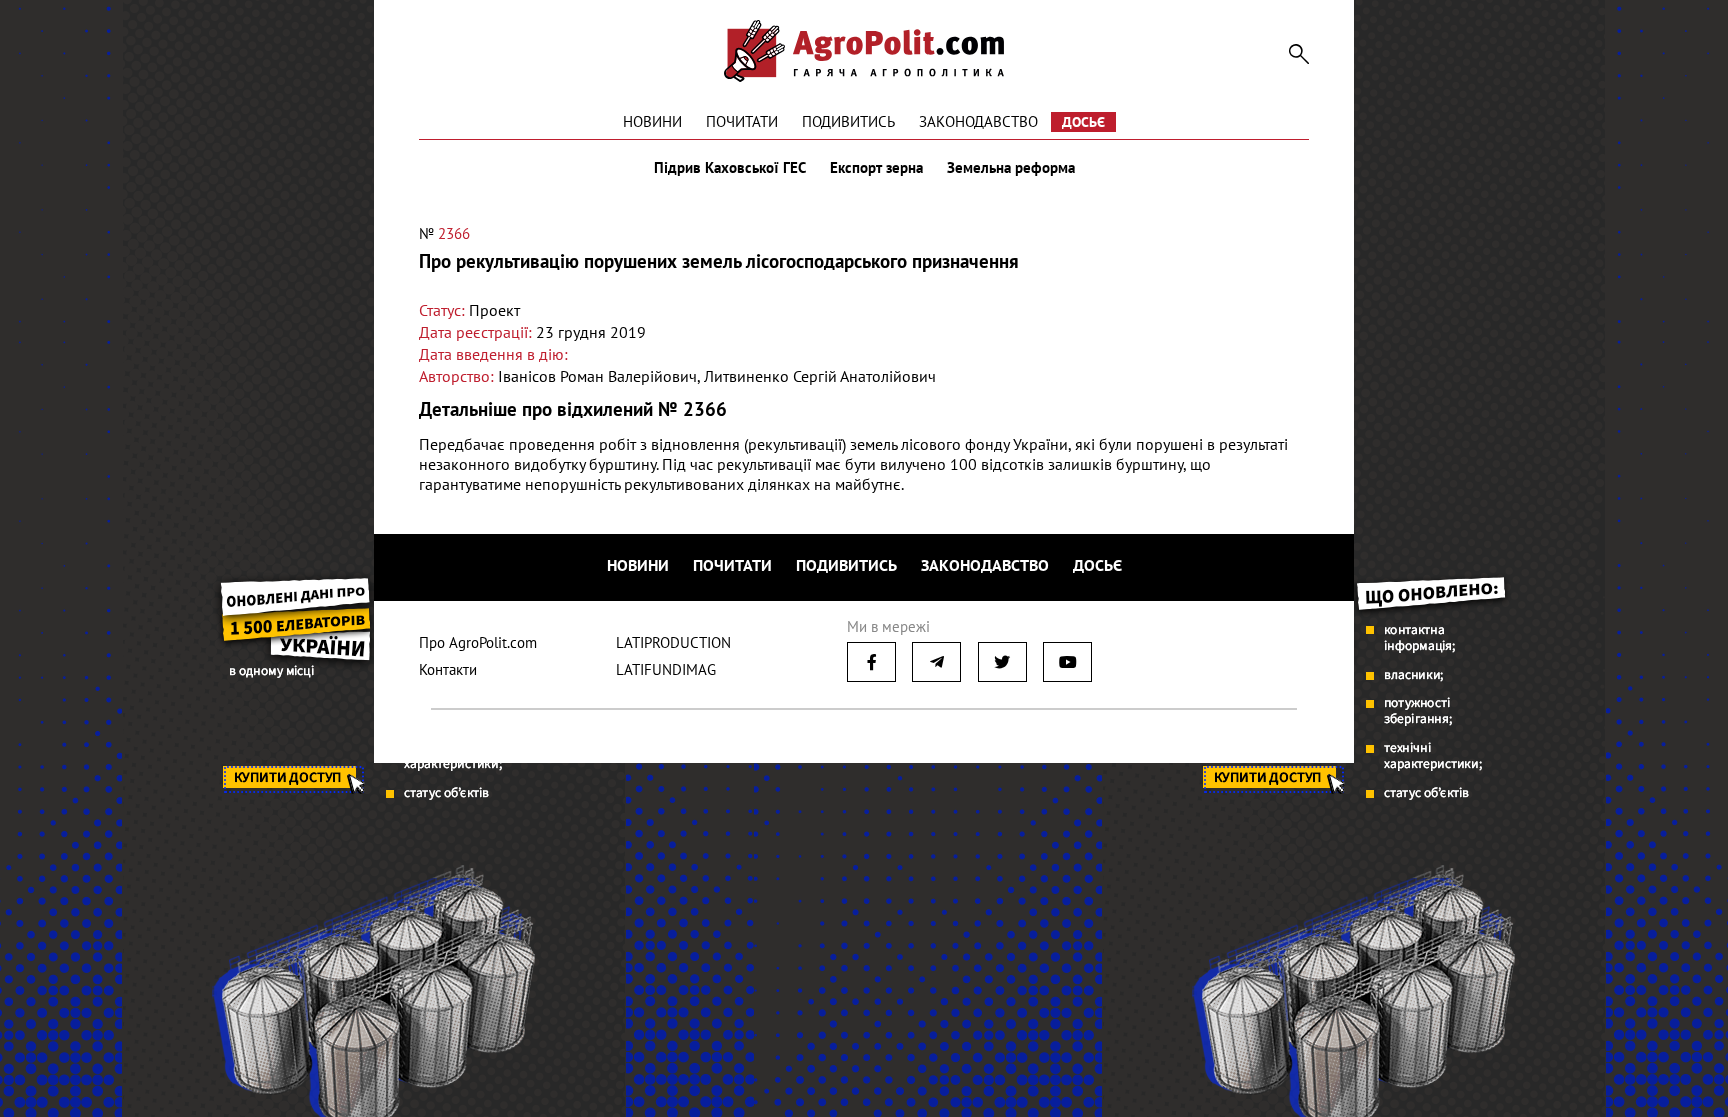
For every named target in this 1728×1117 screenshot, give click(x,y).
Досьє (1083, 122)
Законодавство (978, 121)
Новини (652, 121)
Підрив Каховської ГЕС (730, 168)
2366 (454, 233)
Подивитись (848, 121)
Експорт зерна (876, 168)
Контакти (448, 669)
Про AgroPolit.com (478, 642)
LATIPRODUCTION (673, 642)
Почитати (742, 121)
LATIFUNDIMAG (666, 669)
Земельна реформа (1011, 168)
